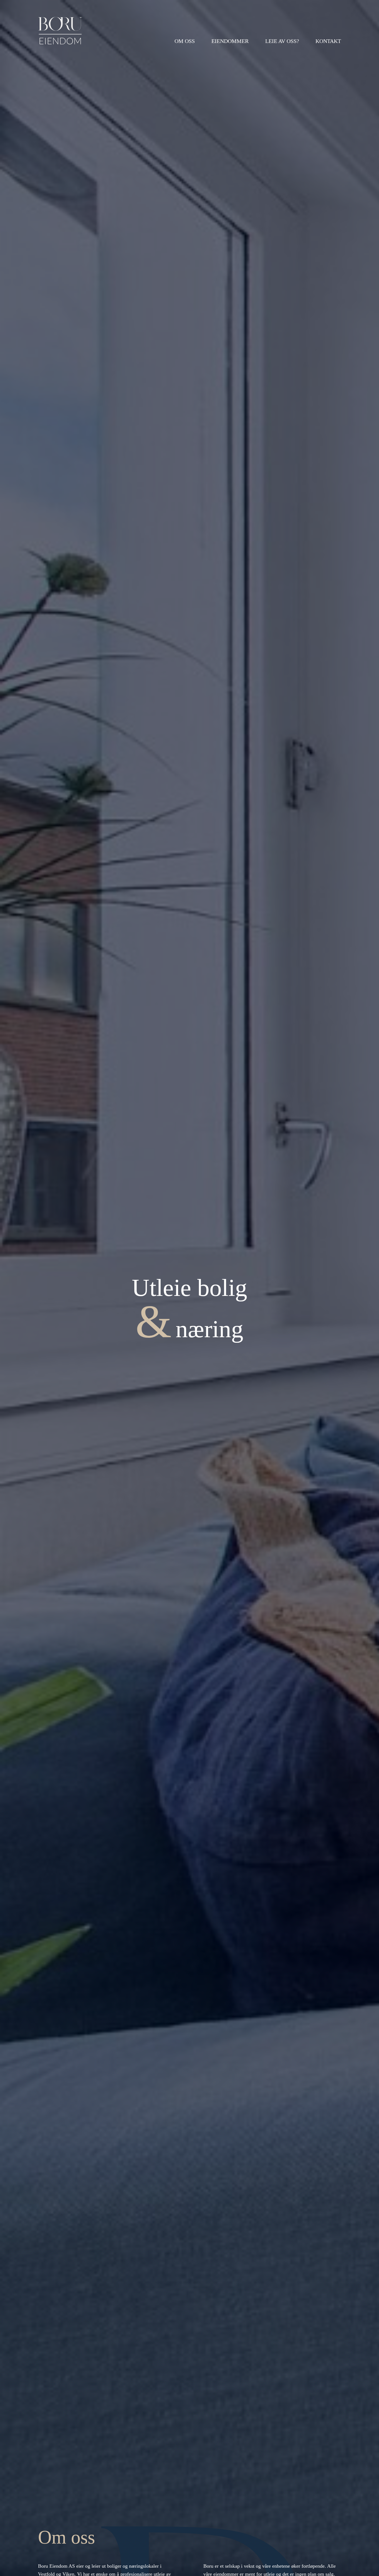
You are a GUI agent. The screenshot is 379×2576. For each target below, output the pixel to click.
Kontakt (328, 41)
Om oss (185, 41)
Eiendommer (230, 41)
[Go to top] (364, 2564)
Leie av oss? (282, 41)
